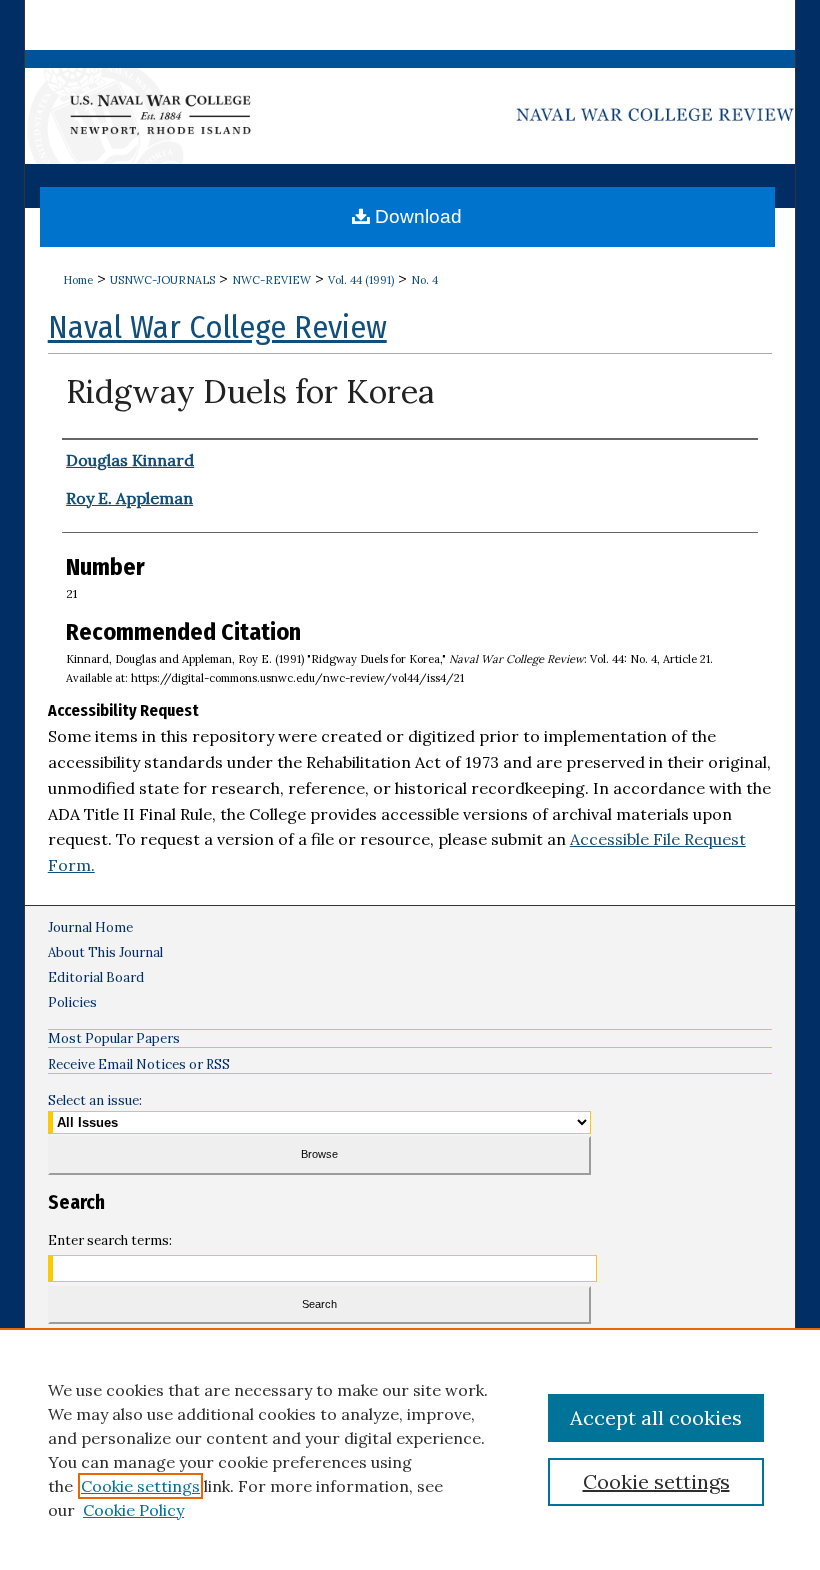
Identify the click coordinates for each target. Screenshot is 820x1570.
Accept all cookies (656, 1417)
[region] (410, 1449)
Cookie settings (140, 1486)
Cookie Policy (133, 1510)
